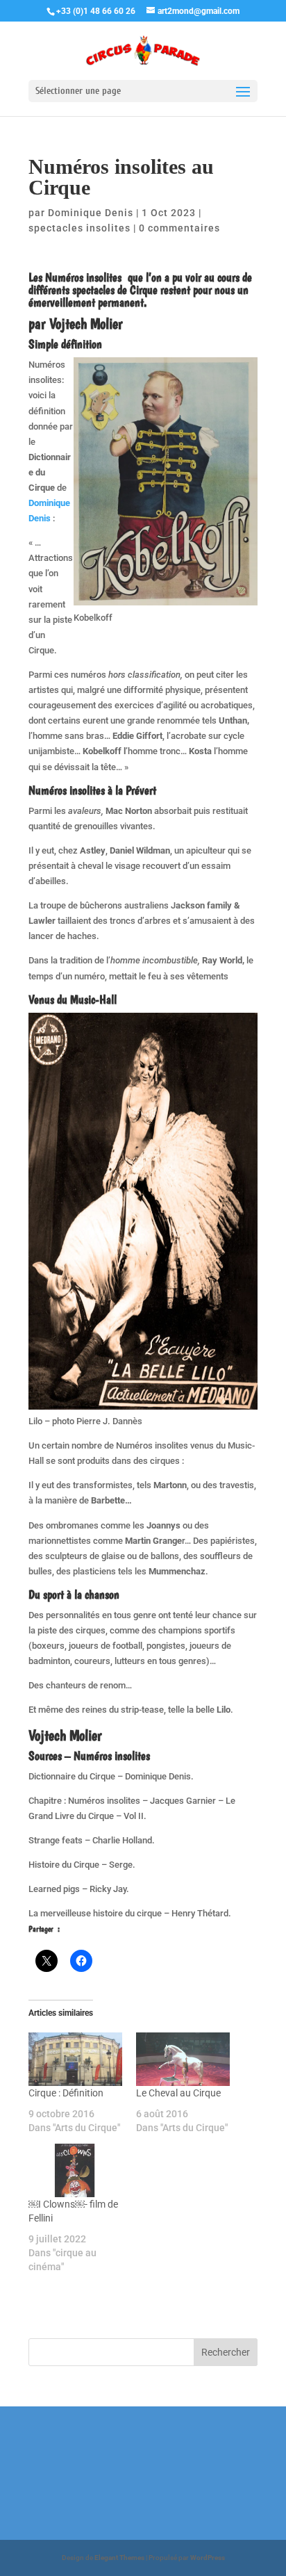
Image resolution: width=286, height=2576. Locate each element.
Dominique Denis (91, 213)
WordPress (208, 2558)
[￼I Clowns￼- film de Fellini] (75, 2170)
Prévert (141, 790)
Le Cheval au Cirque (178, 2093)
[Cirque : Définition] (75, 2059)
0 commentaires (179, 228)
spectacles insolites (79, 228)
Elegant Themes (119, 2558)
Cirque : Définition (66, 2093)
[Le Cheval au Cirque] (183, 2059)
